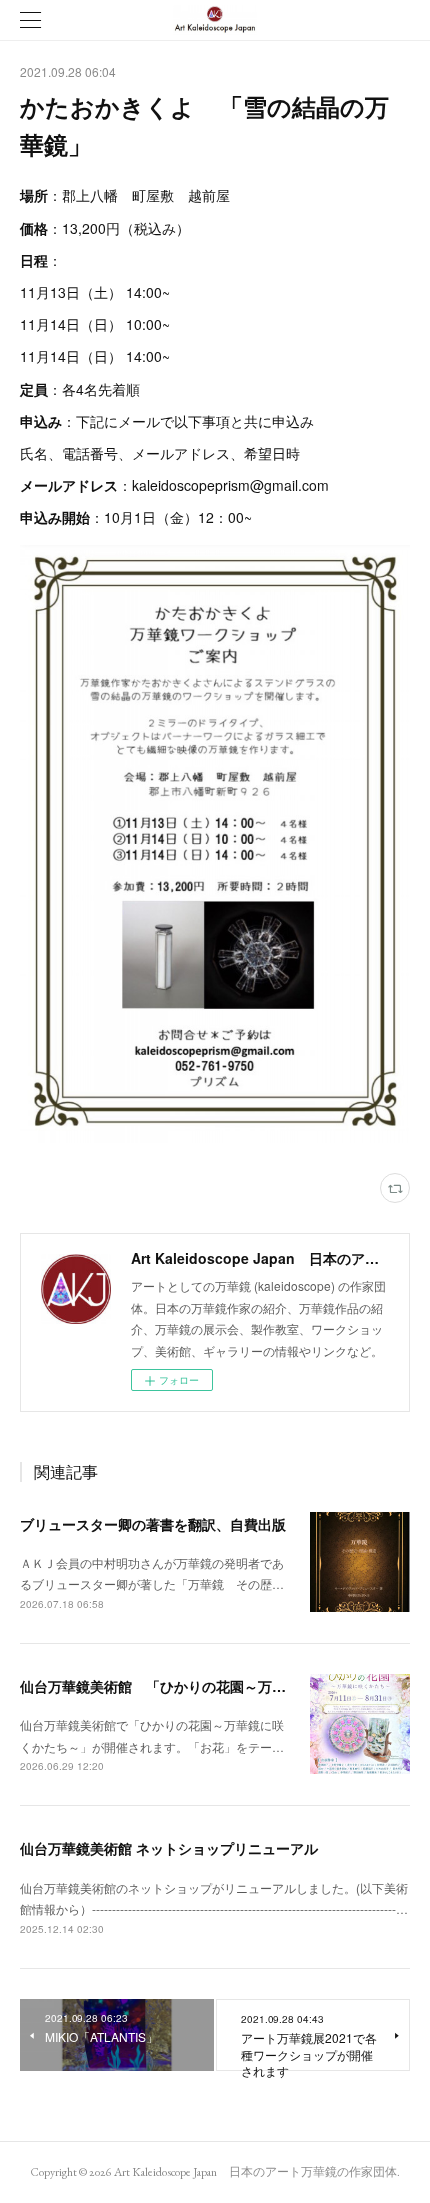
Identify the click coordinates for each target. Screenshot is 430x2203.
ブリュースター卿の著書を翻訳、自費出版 (153, 1524)
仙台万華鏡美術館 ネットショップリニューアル (169, 1848)
